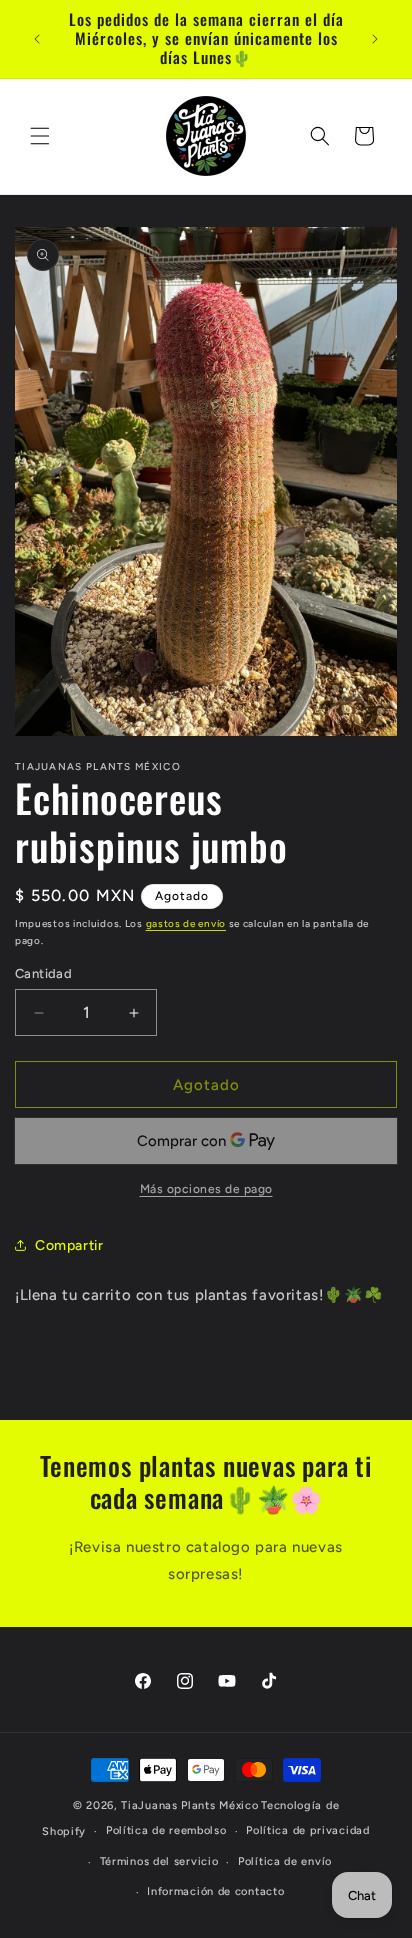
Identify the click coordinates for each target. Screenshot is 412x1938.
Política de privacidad (307, 1830)
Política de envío (285, 1861)
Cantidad (43, 973)
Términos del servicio (159, 1861)
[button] (40, 136)
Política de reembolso (166, 1830)
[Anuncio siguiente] (375, 39)
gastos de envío (186, 923)
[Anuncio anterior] (37, 39)
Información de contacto (215, 1891)
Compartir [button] (69, 1245)
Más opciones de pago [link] (206, 1189)
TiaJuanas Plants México (189, 1805)
